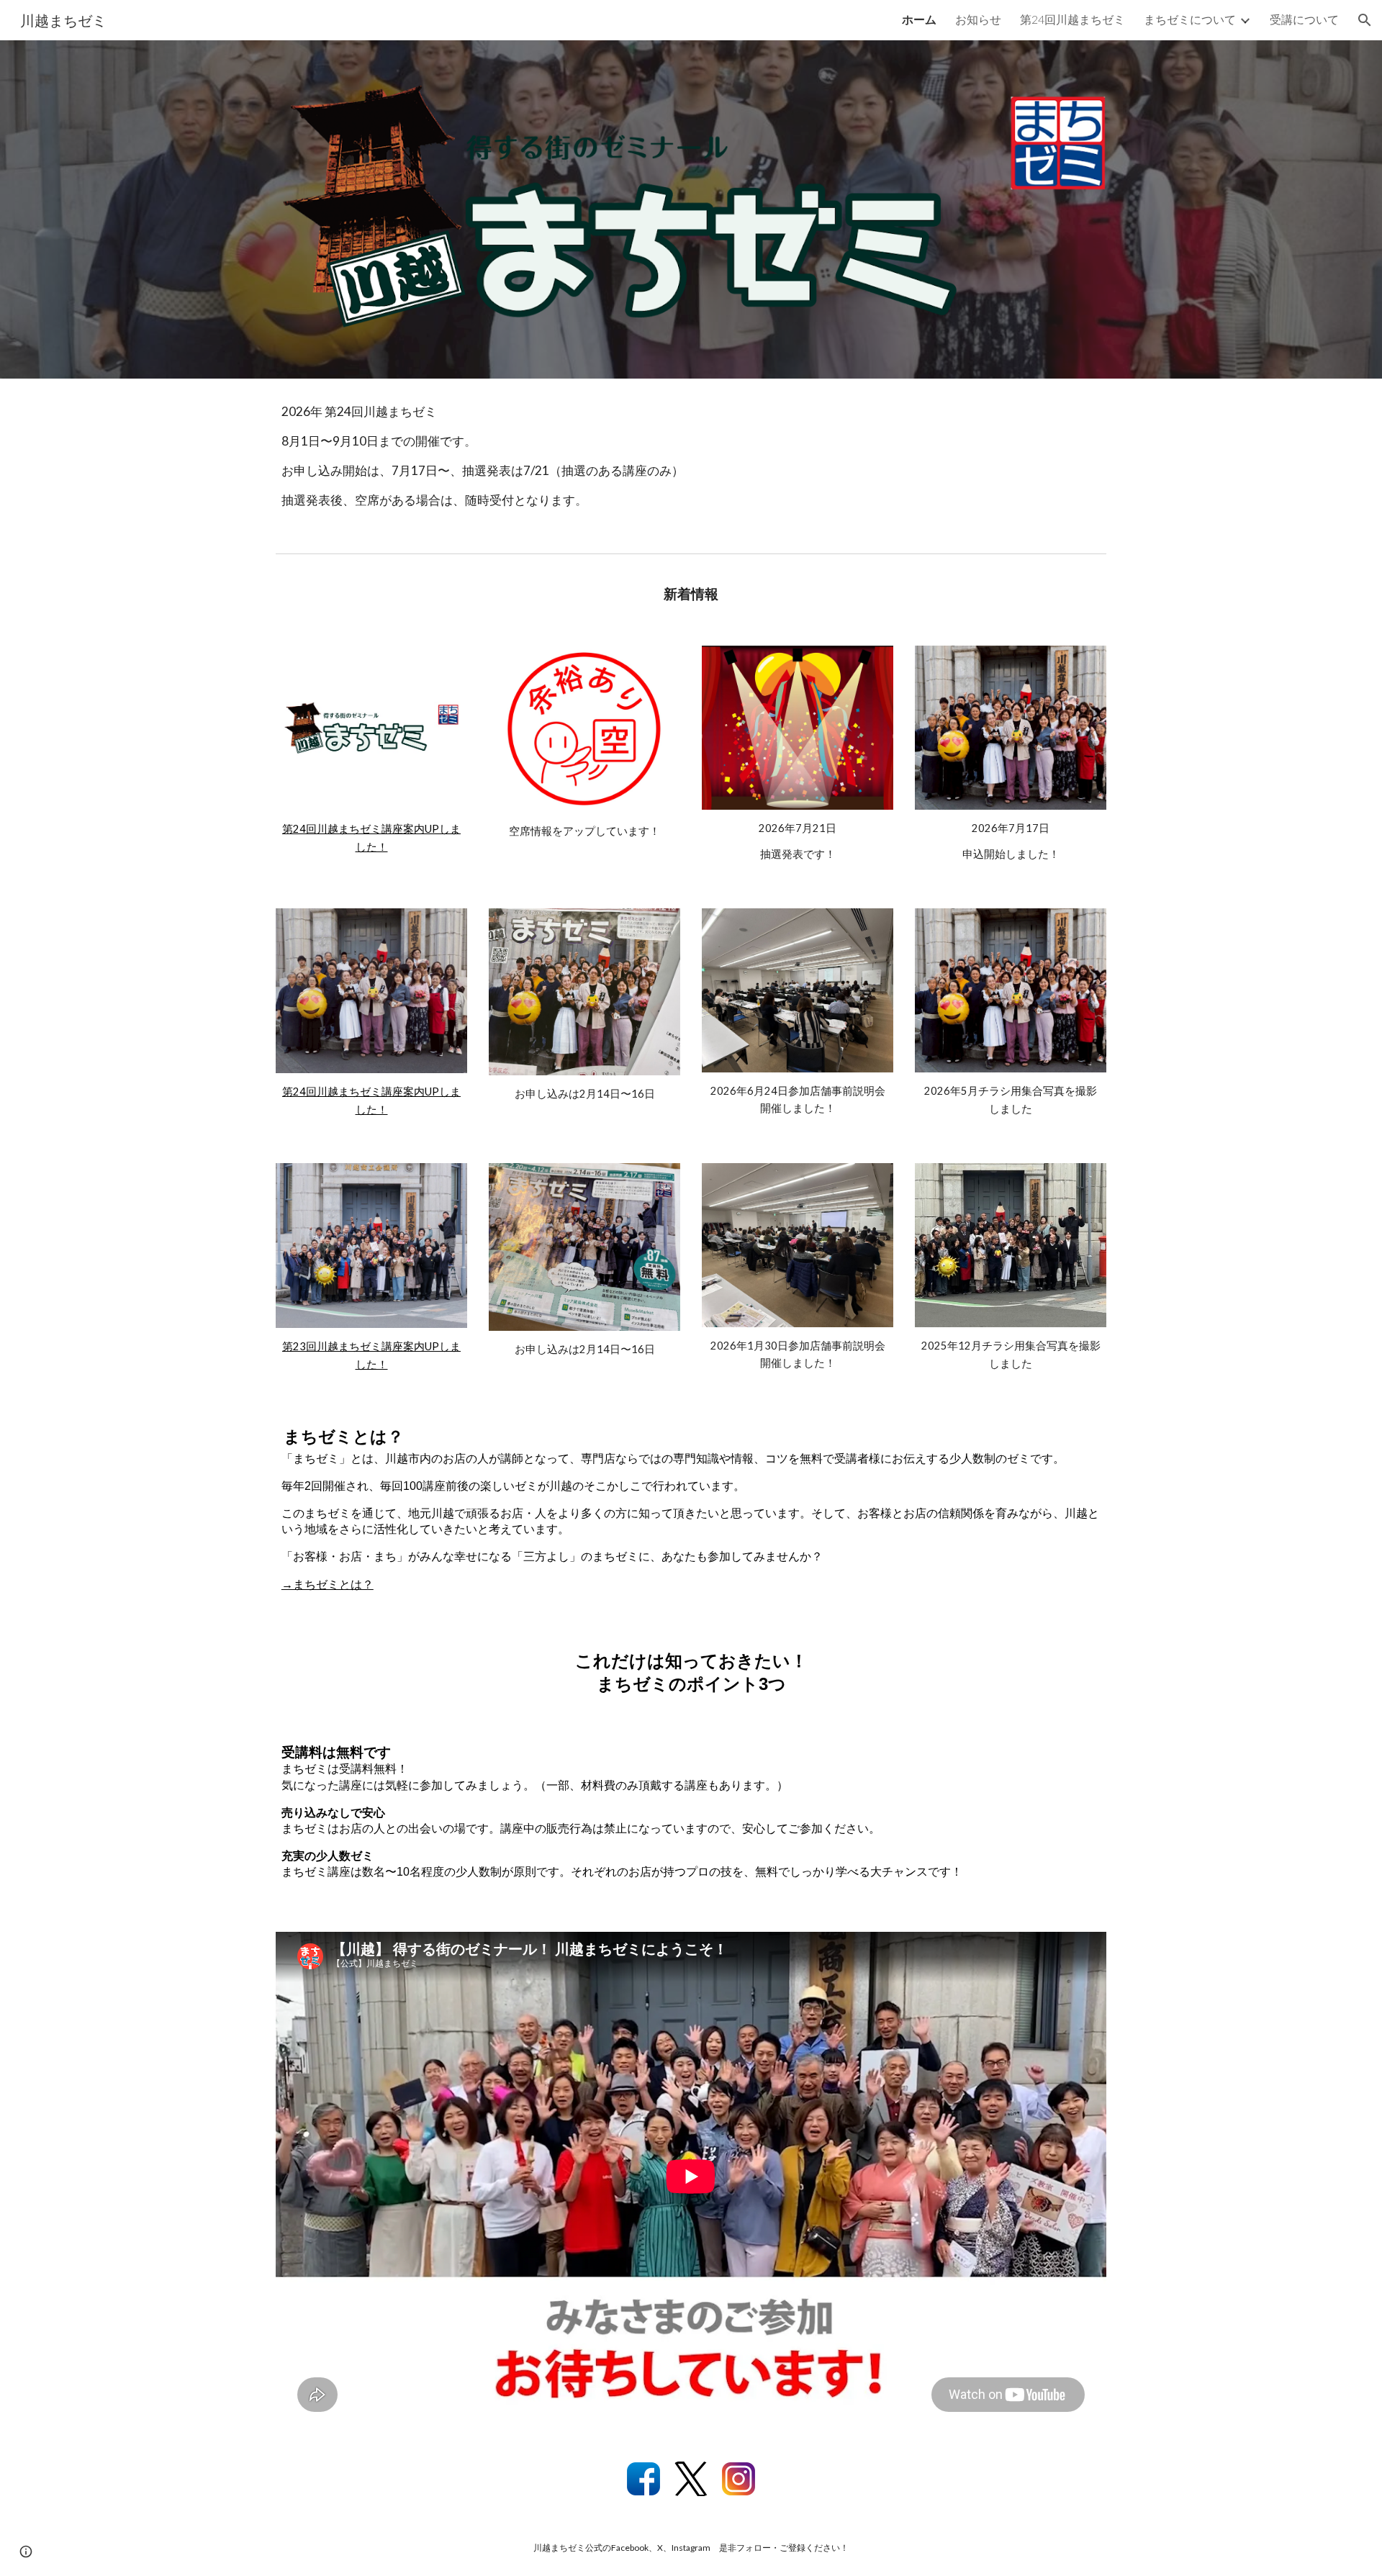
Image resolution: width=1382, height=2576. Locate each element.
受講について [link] (1304, 19)
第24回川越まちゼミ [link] (1072, 19)
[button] (1365, 20)
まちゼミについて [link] (1190, 19)
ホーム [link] (919, 19)
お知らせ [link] (978, 19)
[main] (691, 463)
